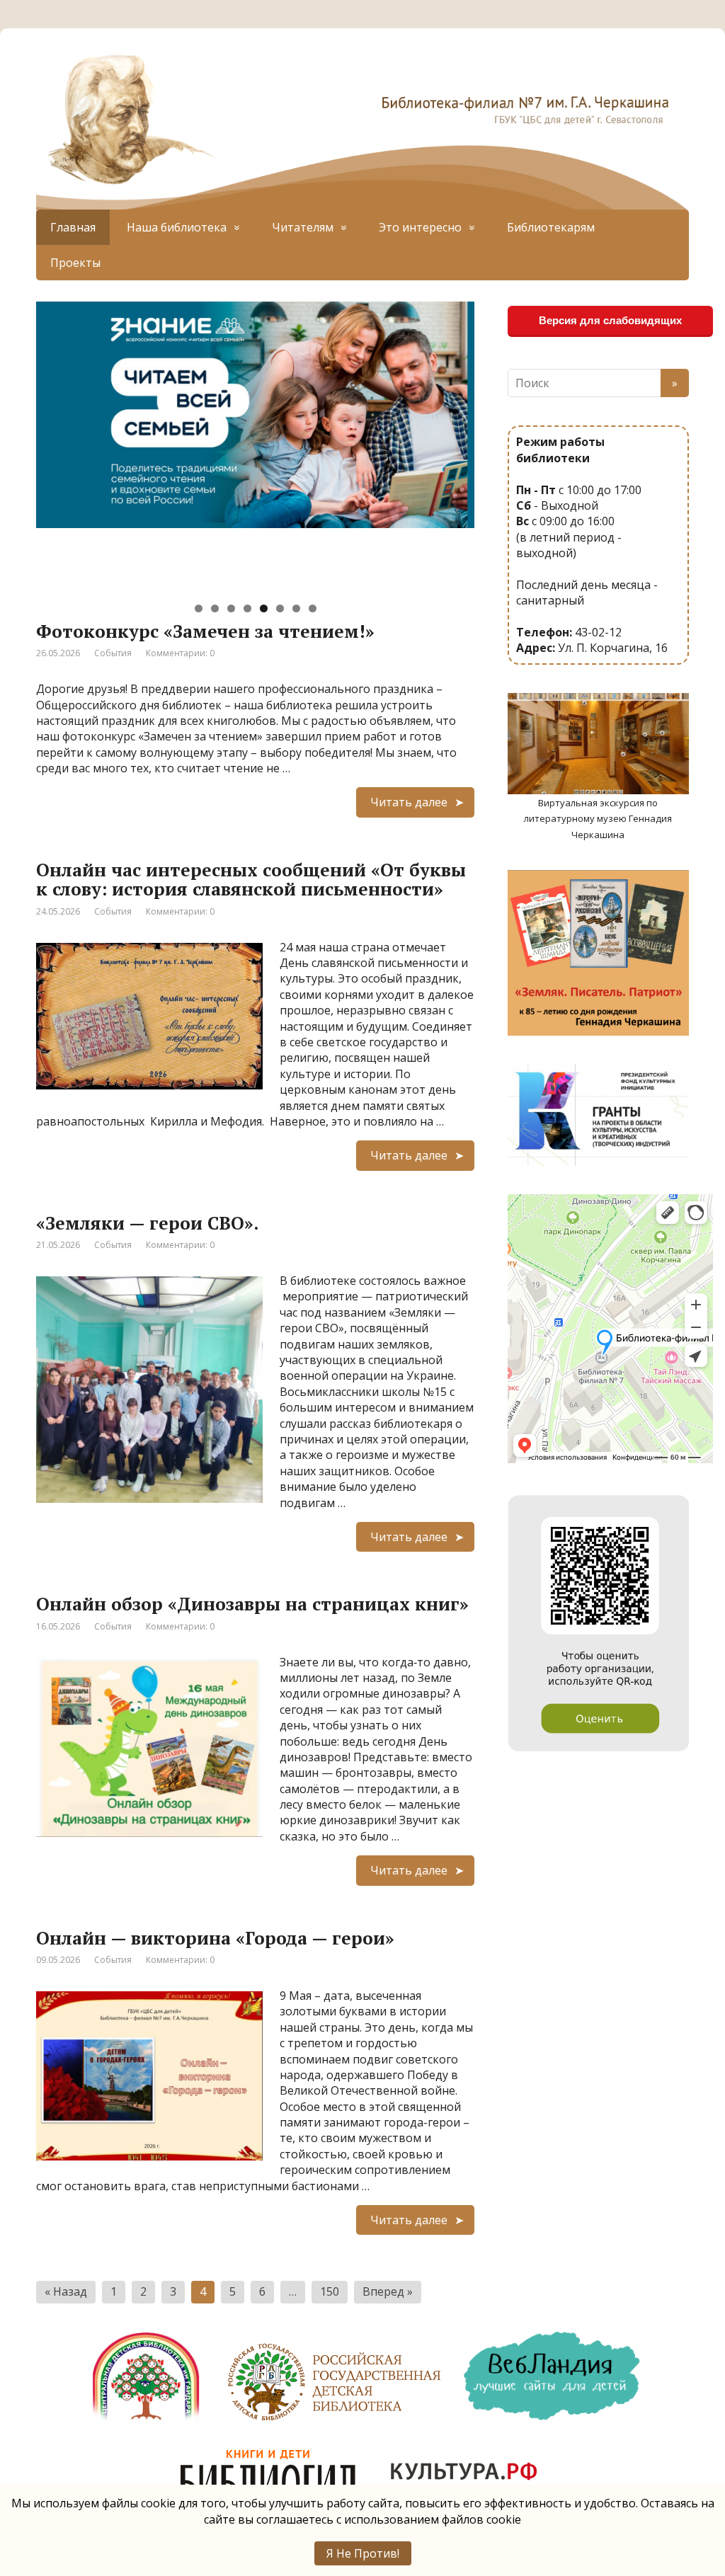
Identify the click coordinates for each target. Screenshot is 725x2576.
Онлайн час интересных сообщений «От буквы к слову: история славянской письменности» (251, 880)
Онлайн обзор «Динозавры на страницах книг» (252, 1604)
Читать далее (409, 802)
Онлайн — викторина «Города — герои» (215, 1938)
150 (330, 2291)
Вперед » (388, 2291)
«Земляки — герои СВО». (147, 1223)
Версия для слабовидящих (610, 320)
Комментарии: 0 (180, 653)
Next (499, 444)
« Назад (66, 2291)
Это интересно (420, 227)
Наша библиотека (177, 227)
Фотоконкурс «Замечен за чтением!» (205, 631)
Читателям (303, 227)
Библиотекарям (551, 227)
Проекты (75, 263)
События (113, 653)
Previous (11, 444)
